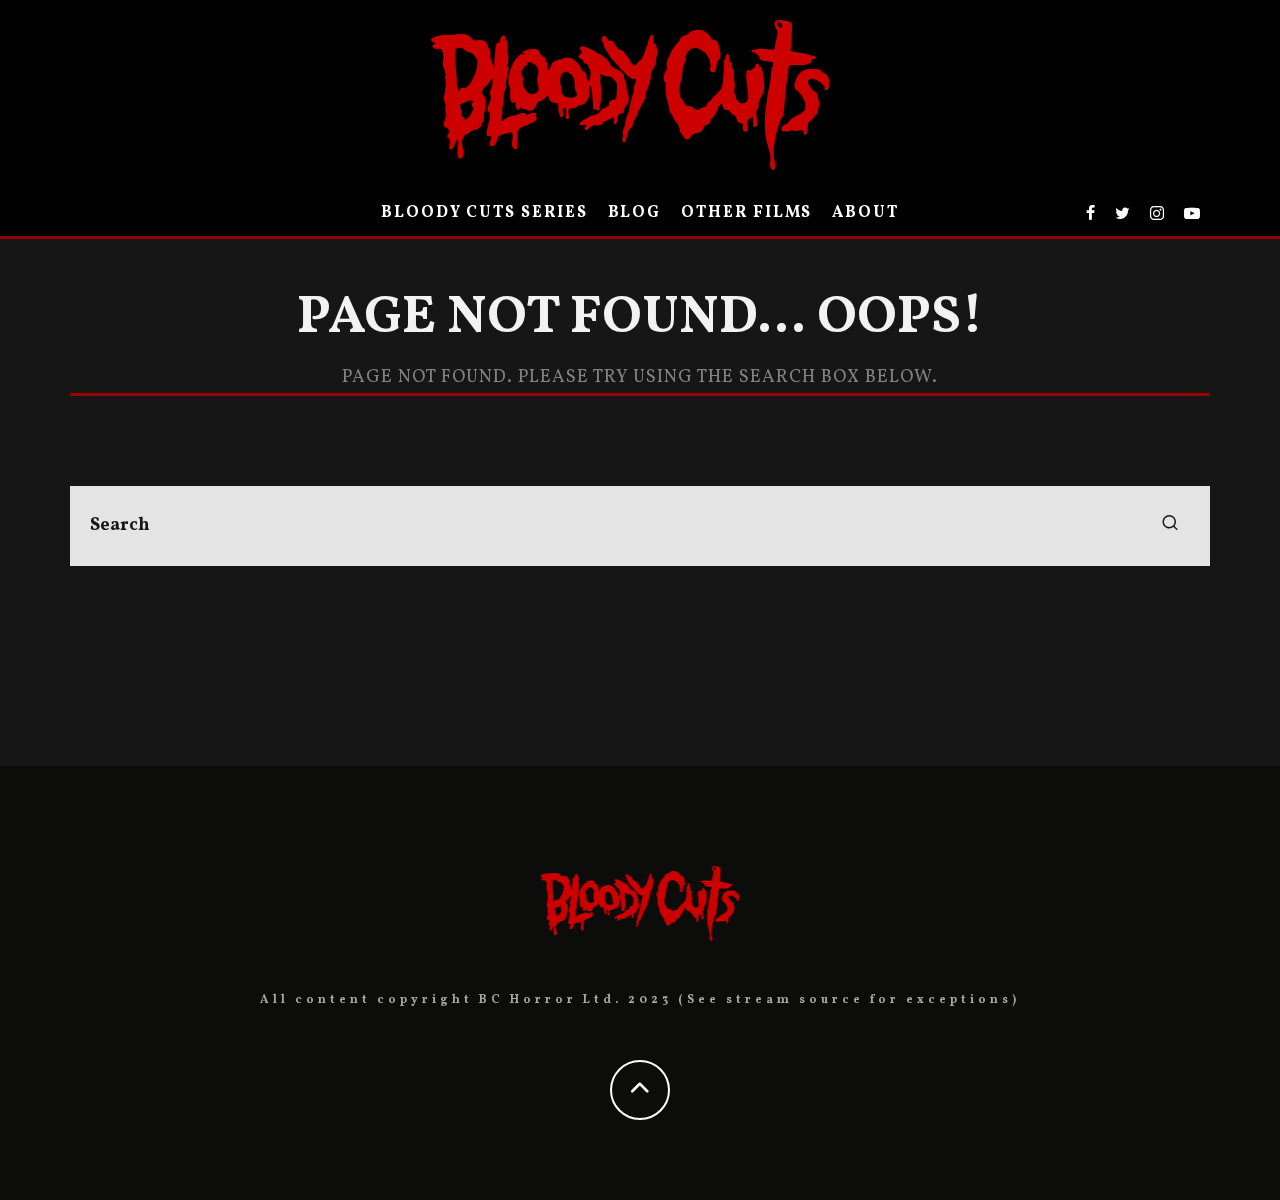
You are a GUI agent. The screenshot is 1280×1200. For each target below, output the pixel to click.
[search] (1170, 526)
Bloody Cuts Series (484, 213)
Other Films (746, 213)
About (865, 213)
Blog (635, 213)
